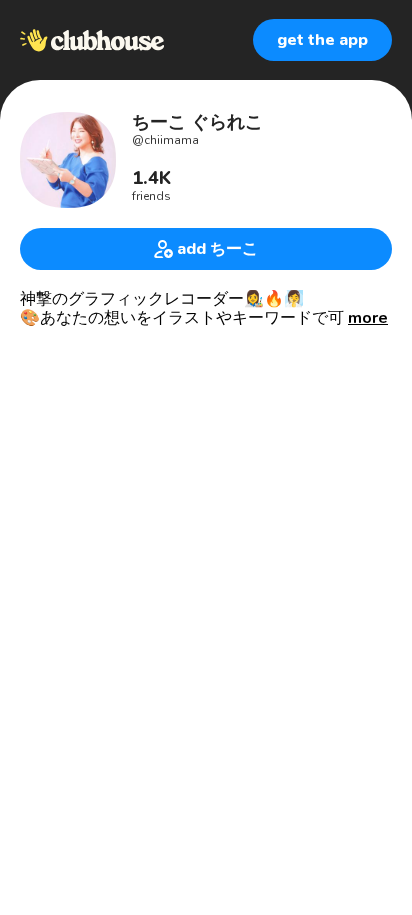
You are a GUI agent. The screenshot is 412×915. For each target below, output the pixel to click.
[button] (368, 318)
